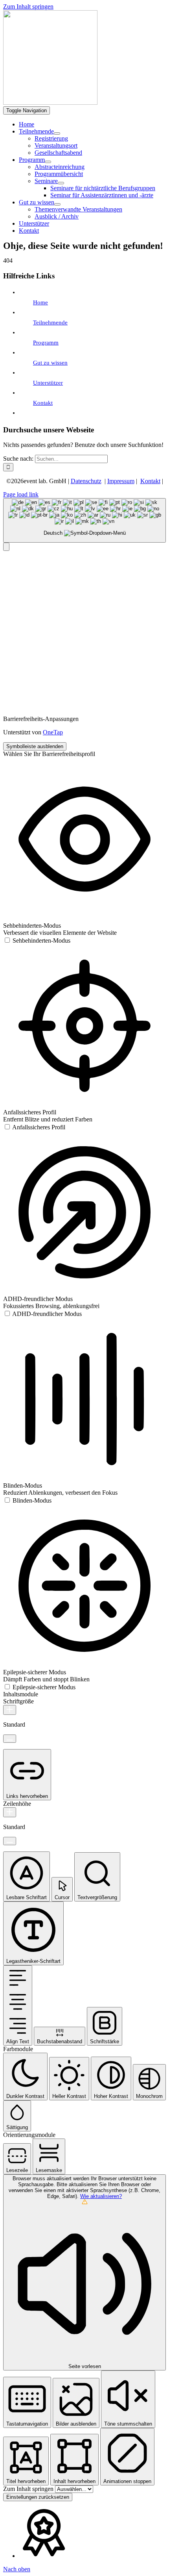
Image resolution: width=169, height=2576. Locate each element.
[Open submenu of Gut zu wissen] (57, 204)
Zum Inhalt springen (28, 6)
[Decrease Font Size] (10, 1739)
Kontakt (43, 403)
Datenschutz (86, 481)
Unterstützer (48, 383)
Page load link (21, 494)
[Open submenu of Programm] (48, 162)
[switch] (37, 941)
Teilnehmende (50, 322)
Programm (46, 343)
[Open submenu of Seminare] (61, 183)
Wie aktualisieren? (101, 2196)
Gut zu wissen (50, 363)
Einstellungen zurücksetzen (38, 2497)
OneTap (53, 732)
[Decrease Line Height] (10, 1841)
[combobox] (84, 520)
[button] (6, 547)
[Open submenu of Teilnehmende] (57, 133)
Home (40, 302)
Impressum (121, 481)
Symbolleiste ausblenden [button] (35, 746)
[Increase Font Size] (10, 1710)
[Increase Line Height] (10, 1812)
